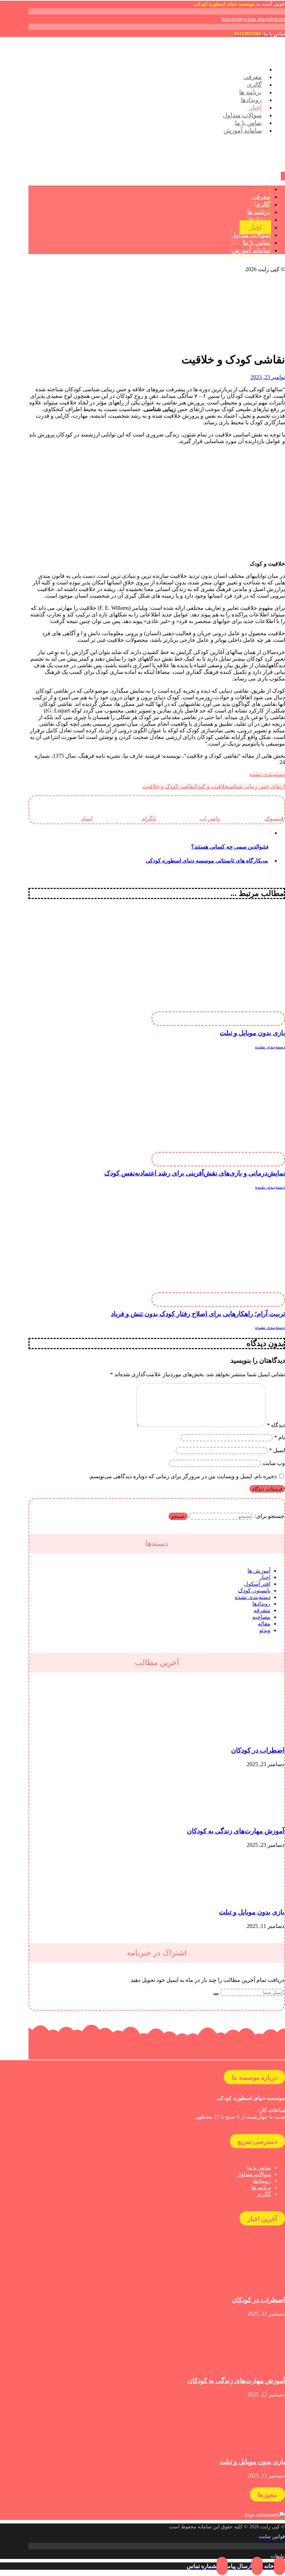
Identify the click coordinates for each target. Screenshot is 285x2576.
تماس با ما (259, 2168)
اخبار (265, 1577)
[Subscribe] (216, 1994)
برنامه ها (261, 2187)
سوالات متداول (254, 2174)
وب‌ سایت (274, 1463)
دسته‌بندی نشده (267, 774)
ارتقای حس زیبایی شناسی (256, 786)
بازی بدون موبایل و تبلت (252, 1912)
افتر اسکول (257, 1584)
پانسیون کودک (254, 1590)
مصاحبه (261, 1617)
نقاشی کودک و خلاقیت (169, 786)
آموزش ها (259, 1571)
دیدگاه (276, 1425)
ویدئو (265, 1630)
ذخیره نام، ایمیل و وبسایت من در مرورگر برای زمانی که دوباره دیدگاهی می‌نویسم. (183, 1476)
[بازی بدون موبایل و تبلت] (258, 1898)
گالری (264, 2194)
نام (280, 1437)
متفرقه (262, 1610)
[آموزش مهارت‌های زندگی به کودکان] (258, 1818)
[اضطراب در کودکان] (258, 1737)
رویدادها (261, 1604)
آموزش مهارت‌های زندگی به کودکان (236, 1831)
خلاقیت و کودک (211, 786)
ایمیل (277, 1450)
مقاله (264, 1624)
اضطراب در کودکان (258, 1750)
